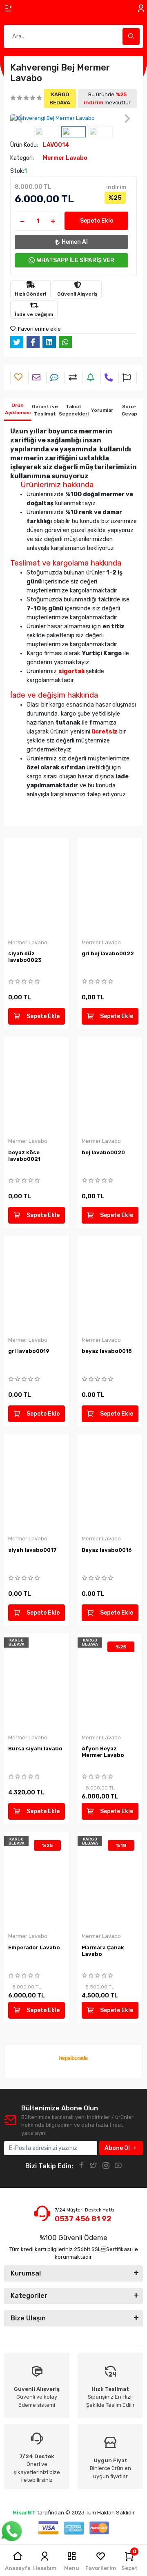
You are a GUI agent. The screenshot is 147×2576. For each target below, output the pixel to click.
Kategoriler (29, 2296)
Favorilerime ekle (39, 329)
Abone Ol (117, 2148)
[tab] (18, 410)
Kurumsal (26, 2273)
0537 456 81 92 (83, 2219)
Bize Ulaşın (28, 2318)
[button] (20, 118)
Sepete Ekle (97, 221)
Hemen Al (75, 242)
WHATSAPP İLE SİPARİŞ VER (76, 260)
